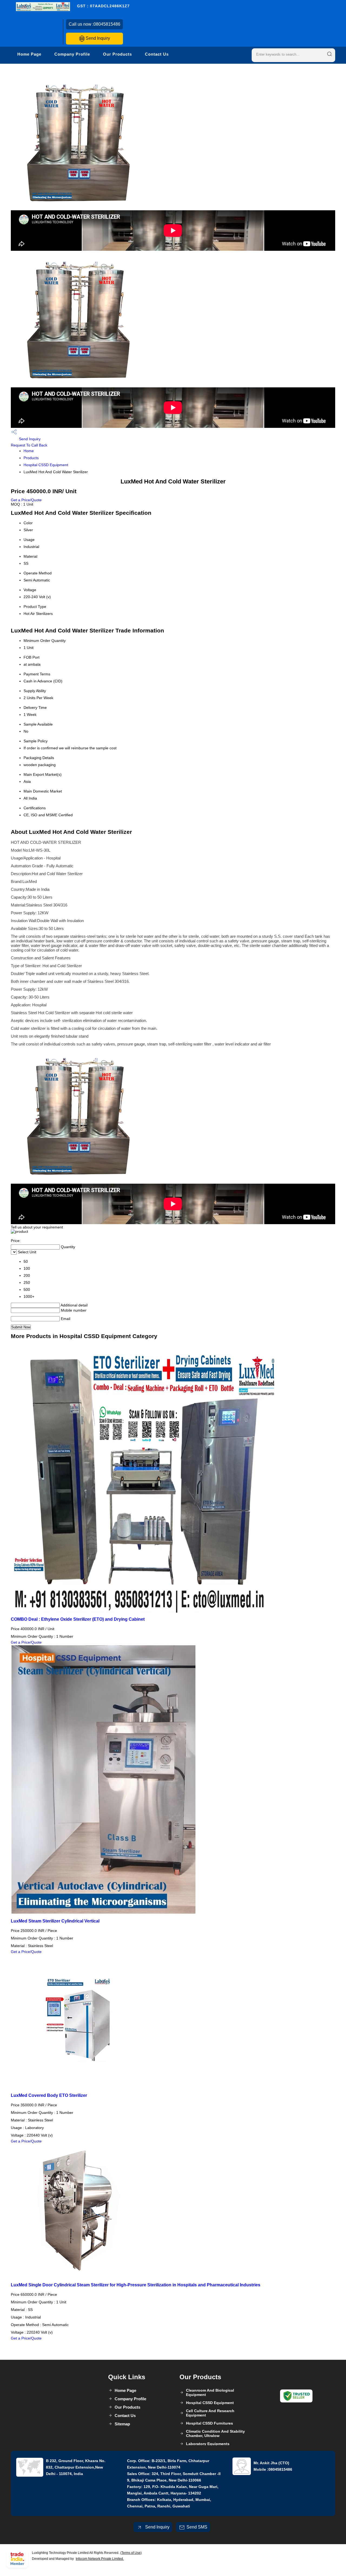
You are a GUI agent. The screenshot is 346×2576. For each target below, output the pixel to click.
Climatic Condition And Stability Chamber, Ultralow (215, 2433)
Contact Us (157, 54)
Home (29, 451)
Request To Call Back (29, 445)
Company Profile (72, 54)
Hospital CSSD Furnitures (209, 2423)
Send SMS (197, 2527)
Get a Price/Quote (26, 500)
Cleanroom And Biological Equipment (210, 2392)
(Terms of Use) (131, 2553)
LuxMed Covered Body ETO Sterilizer (49, 2095)
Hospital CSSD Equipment (46, 465)
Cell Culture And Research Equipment (210, 2413)
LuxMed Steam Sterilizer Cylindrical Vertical (55, 1921)
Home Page (29, 54)
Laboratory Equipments (208, 2444)
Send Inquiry (97, 38)
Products (31, 458)
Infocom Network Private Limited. (100, 2559)
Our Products (117, 54)
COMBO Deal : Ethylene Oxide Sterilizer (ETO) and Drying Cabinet (78, 1619)
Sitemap (122, 2424)
